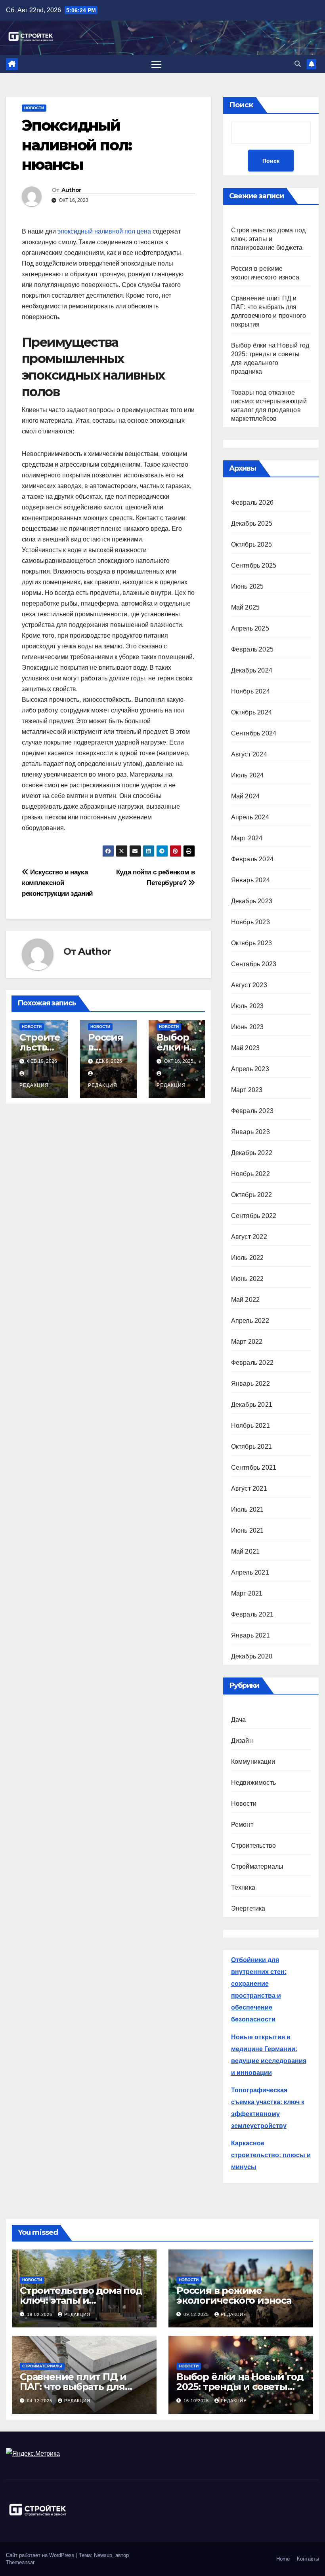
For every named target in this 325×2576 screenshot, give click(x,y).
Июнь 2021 (248, 1530)
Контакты (308, 2559)
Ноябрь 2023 (250, 922)
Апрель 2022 (250, 1321)
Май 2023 (246, 1048)
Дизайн (242, 1741)
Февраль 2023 (252, 1111)
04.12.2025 (40, 2401)
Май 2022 (246, 1300)
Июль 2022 (248, 1258)
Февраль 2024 (252, 859)
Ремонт (242, 1825)
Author (71, 190)
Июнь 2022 (248, 1279)
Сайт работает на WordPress (41, 2555)
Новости (34, 108)
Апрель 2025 (250, 628)
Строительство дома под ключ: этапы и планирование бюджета (268, 239)
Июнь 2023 (248, 1027)
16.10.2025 (197, 2401)
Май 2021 (246, 1551)
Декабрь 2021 (252, 1405)
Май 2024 (246, 796)
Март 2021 (247, 1593)
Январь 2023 (250, 1132)
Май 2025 (246, 607)
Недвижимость (253, 1783)
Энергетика (248, 1908)
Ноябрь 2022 (250, 1174)
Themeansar (20, 2562)
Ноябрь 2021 (250, 1426)
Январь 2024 (250, 880)
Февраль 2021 (252, 1614)
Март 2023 (247, 1090)
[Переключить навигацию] (156, 64)
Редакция (77, 2314)
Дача (239, 1720)
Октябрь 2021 (251, 1447)
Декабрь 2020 (252, 1656)
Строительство (254, 1846)
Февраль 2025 (252, 649)
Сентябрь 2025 (254, 565)
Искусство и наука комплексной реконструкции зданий (57, 883)
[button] (298, 64)
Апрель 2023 (250, 1069)
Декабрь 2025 (252, 523)
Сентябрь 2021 (254, 1468)
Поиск (241, 105)
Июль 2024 (248, 775)
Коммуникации (253, 1762)
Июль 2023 (248, 1006)
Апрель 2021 (250, 1572)
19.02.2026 (40, 2314)
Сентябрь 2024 (254, 733)
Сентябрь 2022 (254, 1216)
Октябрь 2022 (251, 1195)
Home (283, 2559)
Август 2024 (249, 754)
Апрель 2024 (250, 817)
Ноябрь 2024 (250, 691)
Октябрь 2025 (251, 544)
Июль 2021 (248, 1509)
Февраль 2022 (252, 1363)
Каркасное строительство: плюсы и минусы (271, 2155)
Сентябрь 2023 (254, 964)
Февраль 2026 (252, 502)
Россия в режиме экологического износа (234, 2295)
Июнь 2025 (248, 586)
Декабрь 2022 (252, 1153)
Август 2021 (249, 1488)
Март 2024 (247, 838)
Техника (243, 1887)
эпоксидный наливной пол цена (104, 231)
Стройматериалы (257, 1866)
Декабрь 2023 (252, 901)
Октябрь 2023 (251, 943)
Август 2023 (249, 985)
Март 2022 (247, 1342)
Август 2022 (249, 1237)
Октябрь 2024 (251, 712)
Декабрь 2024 (252, 670)
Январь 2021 (250, 1635)
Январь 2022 (250, 1384)
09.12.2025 (197, 2314)
